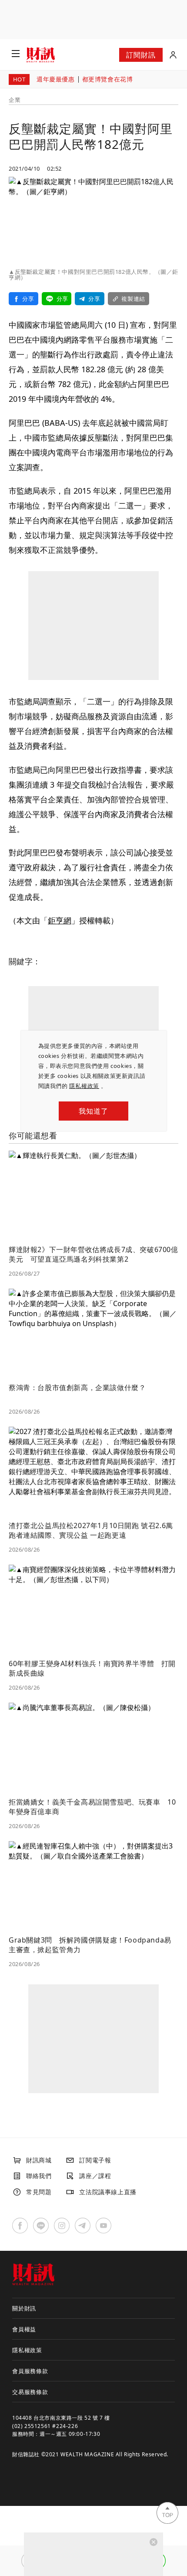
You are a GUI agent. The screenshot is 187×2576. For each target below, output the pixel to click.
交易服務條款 (30, 2392)
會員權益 (24, 2329)
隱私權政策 (84, 1086)
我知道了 (93, 1111)
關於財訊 (24, 2308)
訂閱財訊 (141, 55)
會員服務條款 (30, 2371)
